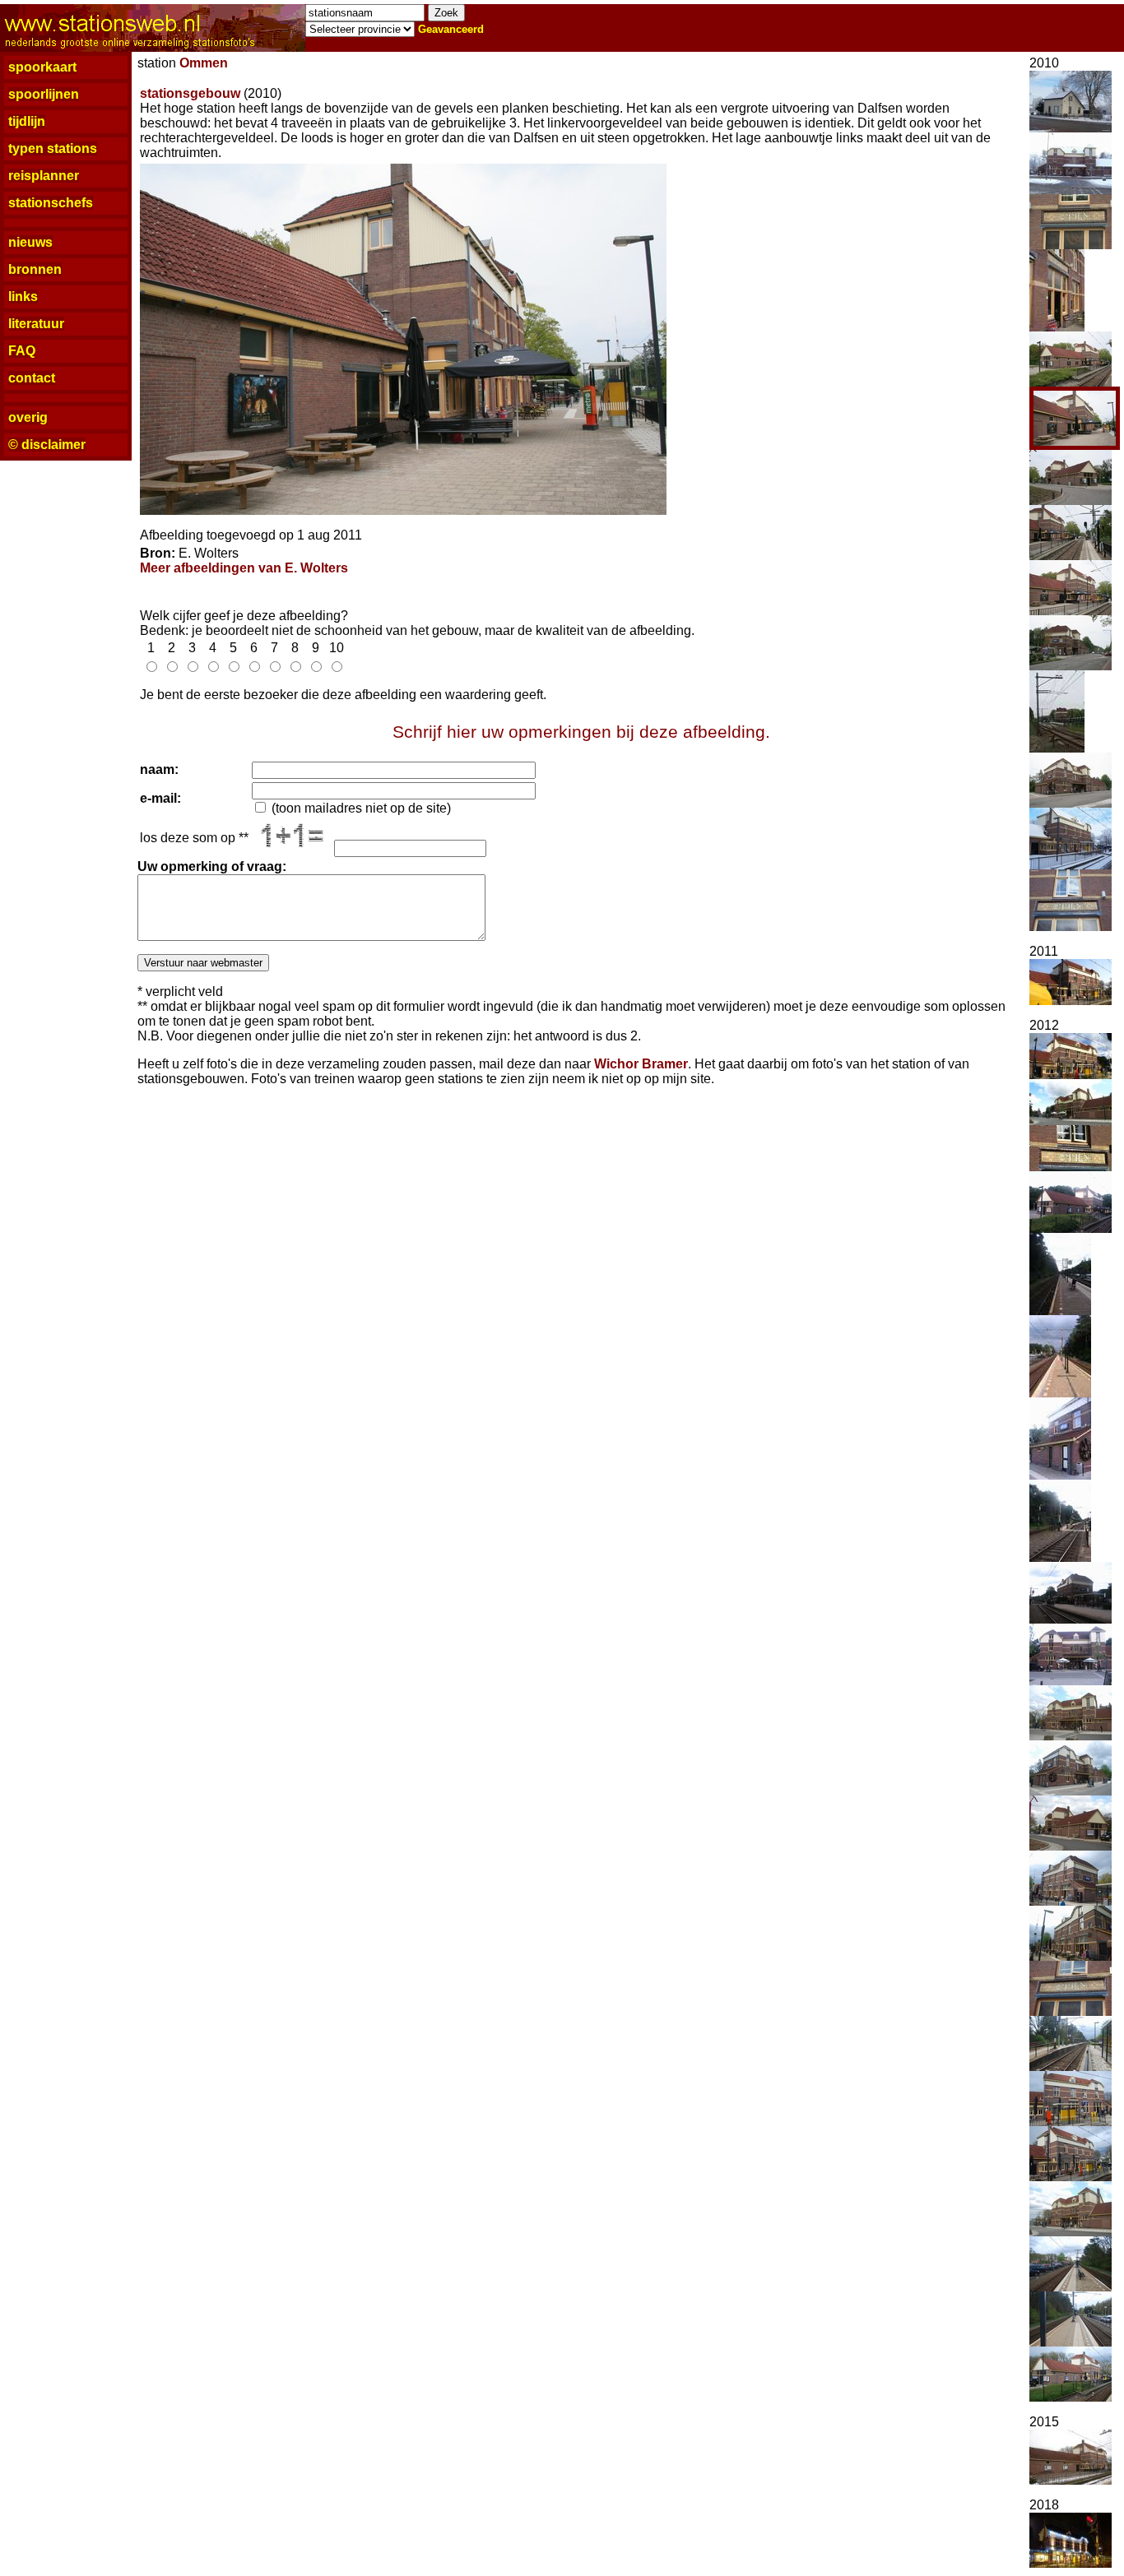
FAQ (22, 351)
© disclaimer (47, 445)
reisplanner (44, 176)
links (23, 297)
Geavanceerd (451, 29)
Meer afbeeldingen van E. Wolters (244, 568)
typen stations (53, 148)
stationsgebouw (190, 93)
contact (32, 378)
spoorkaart (42, 67)
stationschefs (51, 203)
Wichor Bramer (641, 1064)
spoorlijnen (44, 94)
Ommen (204, 63)
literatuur (36, 324)
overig (28, 417)
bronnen (35, 269)
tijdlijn (27, 121)
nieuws (30, 242)
